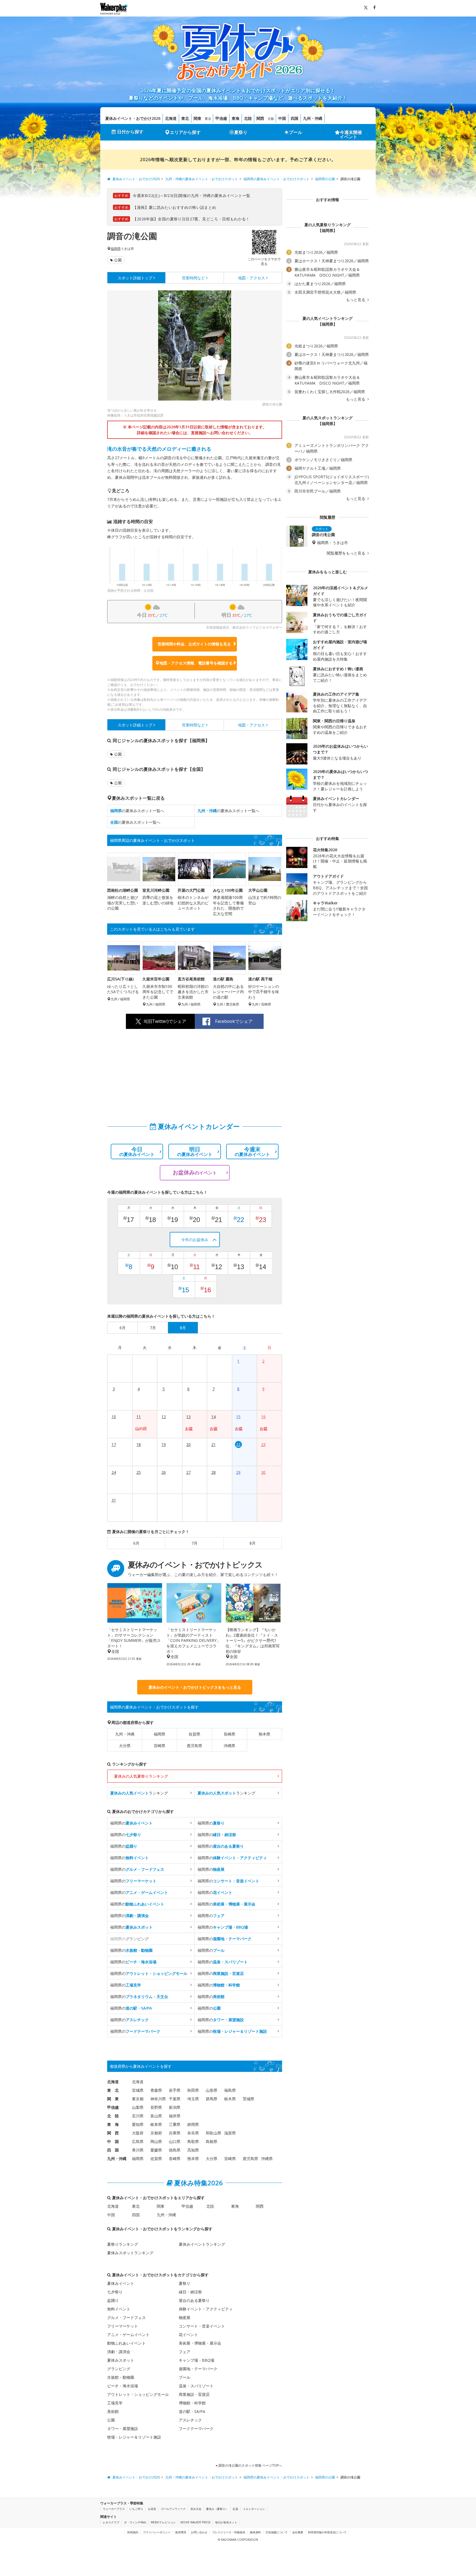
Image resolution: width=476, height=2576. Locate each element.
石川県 (138, 2116)
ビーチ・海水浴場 (123, 2386)
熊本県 (264, 1734)
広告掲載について (277, 2532)
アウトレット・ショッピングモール (138, 2394)
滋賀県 (230, 2133)
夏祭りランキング (123, 2244)
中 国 (113, 2141)
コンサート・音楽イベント (202, 2326)
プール (296, 132)
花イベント (188, 2335)
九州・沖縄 (313, 118)
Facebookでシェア (234, 1021)
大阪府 (138, 2133)
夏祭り (241, 132)
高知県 (193, 2150)
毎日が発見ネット (226, 2522)
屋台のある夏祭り (194, 2300)
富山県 (156, 2116)
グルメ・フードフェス (126, 2317)
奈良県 (193, 2133)
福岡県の (131, 1823)
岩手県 (175, 2090)
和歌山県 (213, 2133)
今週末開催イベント (351, 134)
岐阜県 (156, 2124)
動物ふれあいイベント (126, 2343)
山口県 (175, 2141)
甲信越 (221, 118)
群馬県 (212, 2099)
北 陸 (113, 2116)
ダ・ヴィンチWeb (135, 2522)
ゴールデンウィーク (173, 2509)
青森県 (156, 2090)
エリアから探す (185, 132)
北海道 (171, 118)
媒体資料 (255, 2532)
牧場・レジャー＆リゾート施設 (134, 2437)
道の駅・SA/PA (192, 2411)
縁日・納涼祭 (190, 2292)
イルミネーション (254, 2509)
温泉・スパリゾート (196, 2386)
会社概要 (298, 2532)
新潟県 (175, 2107)
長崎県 (229, 1734)
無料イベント (119, 2309)
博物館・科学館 (192, 2403)
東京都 (138, 2099)
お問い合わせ (199, 2532)
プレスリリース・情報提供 (229, 2532)
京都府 (156, 2133)
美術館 (113, 2411)
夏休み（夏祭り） (217, 2509)
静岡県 (193, 2124)
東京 (208, 119)
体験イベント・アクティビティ (206, 2309)
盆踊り (113, 2300)
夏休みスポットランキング (130, 2253)
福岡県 (116, 249)
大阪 (271, 119)
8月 (253, 1543)
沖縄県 (229, 1746)
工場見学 (115, 2403)
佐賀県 (194, 1734)
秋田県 (193, 2090)
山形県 (212, 2090)
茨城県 (248, 2099)
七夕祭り (115, 2292)
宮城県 (138, 2090)
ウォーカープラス (114, 2509)
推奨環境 (181, 2532)
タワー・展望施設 (123, 2428)
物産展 (185, 2317)
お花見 (152, 2509)
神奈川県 (158, 2099)
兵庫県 (175, 2133)
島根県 (212, 2141)
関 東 (113, 2099)
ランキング (139, 1793)
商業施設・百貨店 (194, 2394)
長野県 (156, 2107)
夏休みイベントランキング (202, 2244)
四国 (294, 118)
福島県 (230, 2090)
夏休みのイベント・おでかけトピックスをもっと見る (195, 1687)
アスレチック (190, 2420)
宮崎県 (159, 1746)
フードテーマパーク (196, 2428)
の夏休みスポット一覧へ (137, 811)
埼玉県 (193, 2099)
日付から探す (130, 132)
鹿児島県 (194, 1746)
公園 (118, 260)
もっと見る (356, 300)
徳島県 (175, 2150)
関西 (260, 118)
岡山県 (156, 2141)
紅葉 (236, 2509)
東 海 (113, 2124)
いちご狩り (136, 2509)
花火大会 (196, 2509)
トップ (135, 278)
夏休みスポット (121, 2360)
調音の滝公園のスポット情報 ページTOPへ (250, 2465)
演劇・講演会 (119, 2352)
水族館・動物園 (121, 2377)
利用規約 (133, 2532)
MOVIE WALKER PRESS (195, 2522)
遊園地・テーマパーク (198, 2369)
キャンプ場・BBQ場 (197, 2360)
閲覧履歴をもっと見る (347, 553)
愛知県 (138, 2124)
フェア (185, 2352)
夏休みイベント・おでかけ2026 (133, 118)
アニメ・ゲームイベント (128, 2335)
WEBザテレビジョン (163, 2522)
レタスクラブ (111, 2522)
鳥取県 (193, 2141)
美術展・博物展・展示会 (200, 2343)
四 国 (113, 2150)
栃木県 (230, 2099)
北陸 (248, 118)
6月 (136, 1543)
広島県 (138, 2141)
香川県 (138, 2150)
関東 (198, 118)
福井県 (175, 2116)
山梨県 (138, 2107)
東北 (185, 118)
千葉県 (175, 2099)
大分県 (125, 1746)
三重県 (175, 2124)
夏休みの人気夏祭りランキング (141, 1776)
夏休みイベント (121, 2283)
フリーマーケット (123, 2326)
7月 (194, 1543)
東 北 (113, 2090)
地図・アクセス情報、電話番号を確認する (196, 663)
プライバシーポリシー (157, 2532)
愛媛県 (156, 2150)
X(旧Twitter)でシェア (165, 1021)
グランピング (119, 2369)
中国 (282, 118)
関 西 (113, 2133)
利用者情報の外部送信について (327, 2532)
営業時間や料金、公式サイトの (194, 644)
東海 (236, 118)
